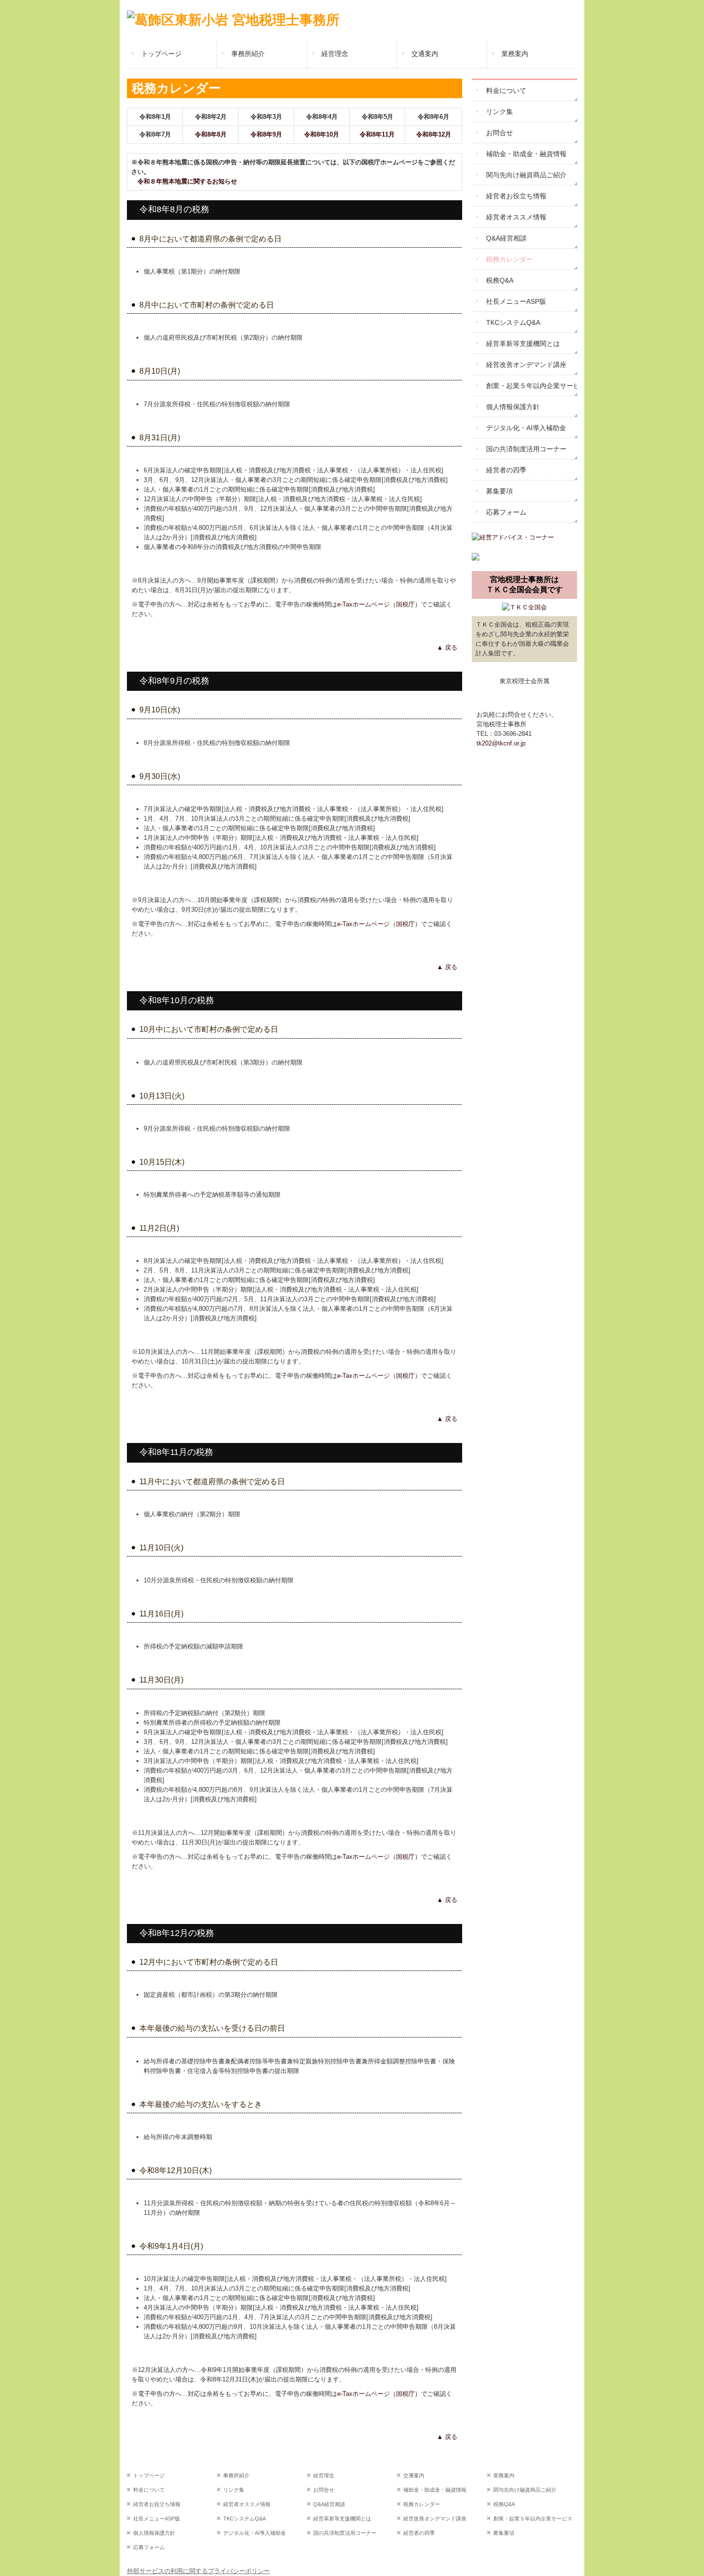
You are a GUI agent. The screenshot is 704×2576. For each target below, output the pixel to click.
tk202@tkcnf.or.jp (501, 743)
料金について (506, 91)
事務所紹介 (248, 54)
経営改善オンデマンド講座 (526, 365)
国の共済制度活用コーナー (526, 449)
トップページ (161, 54)
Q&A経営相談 (506, 238)
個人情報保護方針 (513, 407)
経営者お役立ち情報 (516, 196)
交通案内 (425, 54)
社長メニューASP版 (516, 301)
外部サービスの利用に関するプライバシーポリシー (199, 2571)
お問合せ (500, 133)
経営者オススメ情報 (516, 217)
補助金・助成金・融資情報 (526, 154)
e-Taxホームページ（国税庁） (379, 604)
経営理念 (335, 54)
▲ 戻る (447, 647)
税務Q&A (500, 280)
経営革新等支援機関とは (523, 343)
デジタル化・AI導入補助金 (526, 428)
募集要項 (500, 491)
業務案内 (515, 54)
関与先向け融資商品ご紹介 (526, 175)
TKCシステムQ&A (513, 322)
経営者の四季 (506, 470)
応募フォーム (506, 512)
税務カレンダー (510, 259)
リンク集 (500, 112)
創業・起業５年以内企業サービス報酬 (532, 386)
